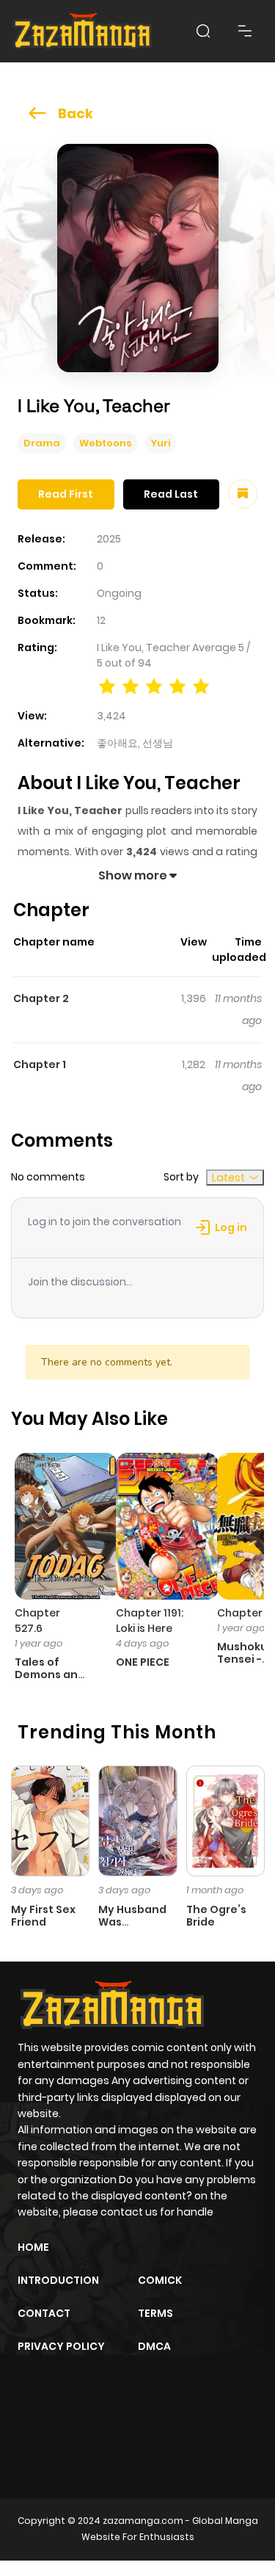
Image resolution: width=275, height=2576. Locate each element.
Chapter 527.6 (37, 1621)
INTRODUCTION (58, 2280)
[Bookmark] (243, 494)
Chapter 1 (40, 1064)
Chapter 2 (41, 998)
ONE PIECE (143, 1662)
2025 (109, 539)
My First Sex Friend (43, 1916)
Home (33, 2247)
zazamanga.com (143, 2521)
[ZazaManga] (83, 31)
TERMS (155, 2313)
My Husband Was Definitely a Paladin (132, 1928)
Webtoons (106, 443)
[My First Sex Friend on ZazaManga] (50, 1820)
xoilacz (124, 2422)
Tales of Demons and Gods (50, 1675)
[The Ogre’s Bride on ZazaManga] (225, 1820)
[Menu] (245, 31)
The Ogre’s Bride (216, 1916)
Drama (42, 443)
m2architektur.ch (81, 2448)
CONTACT (44, 2313)
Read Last (171, 494)
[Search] (203, 31)
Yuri (161, 443)
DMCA (154, 2346)
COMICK (160, 2280)
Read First (66, 494)
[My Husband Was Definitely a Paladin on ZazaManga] (137, 1820)
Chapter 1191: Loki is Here (150, 1621)
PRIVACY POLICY (61, 2346)
